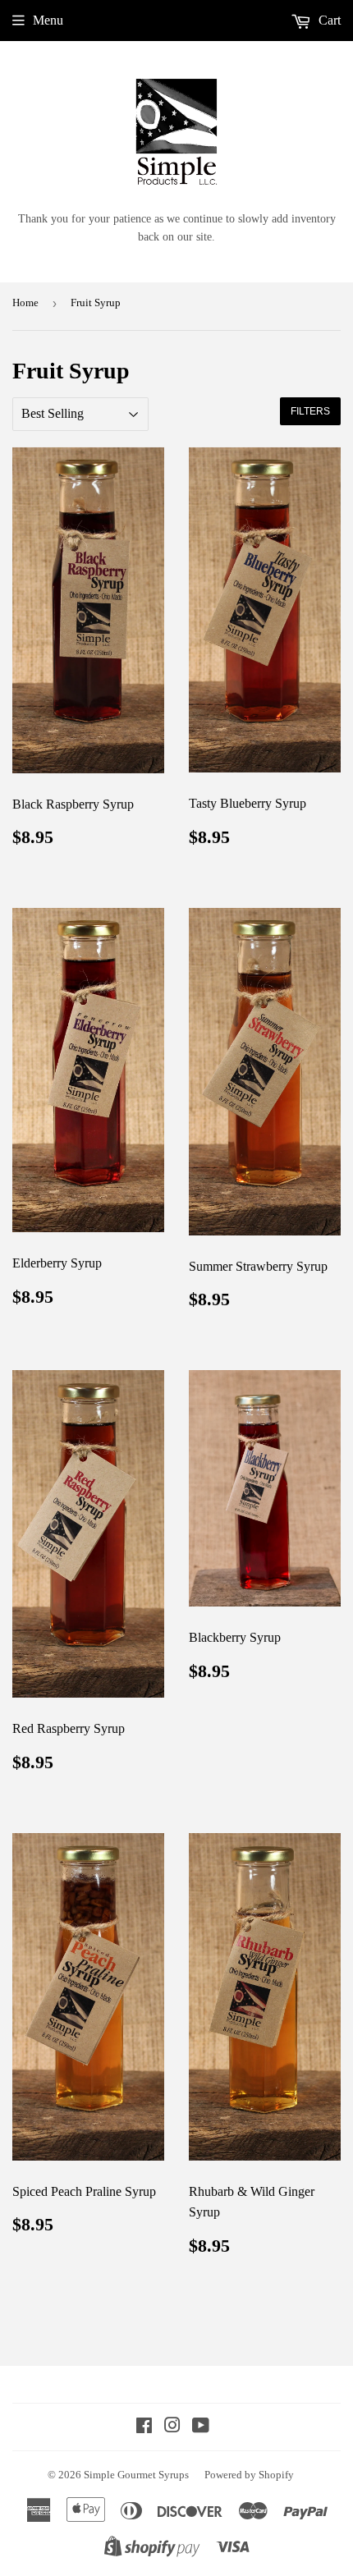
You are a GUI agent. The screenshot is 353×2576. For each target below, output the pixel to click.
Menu (48, 20)
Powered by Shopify (249, 2475)
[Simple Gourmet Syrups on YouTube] (201, 2427)
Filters (310, 411)
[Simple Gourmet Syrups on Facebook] (144, 2427)
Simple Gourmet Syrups (136, 2475)
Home (25, 303)
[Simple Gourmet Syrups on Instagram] (172, 2427)
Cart (328, 20)
